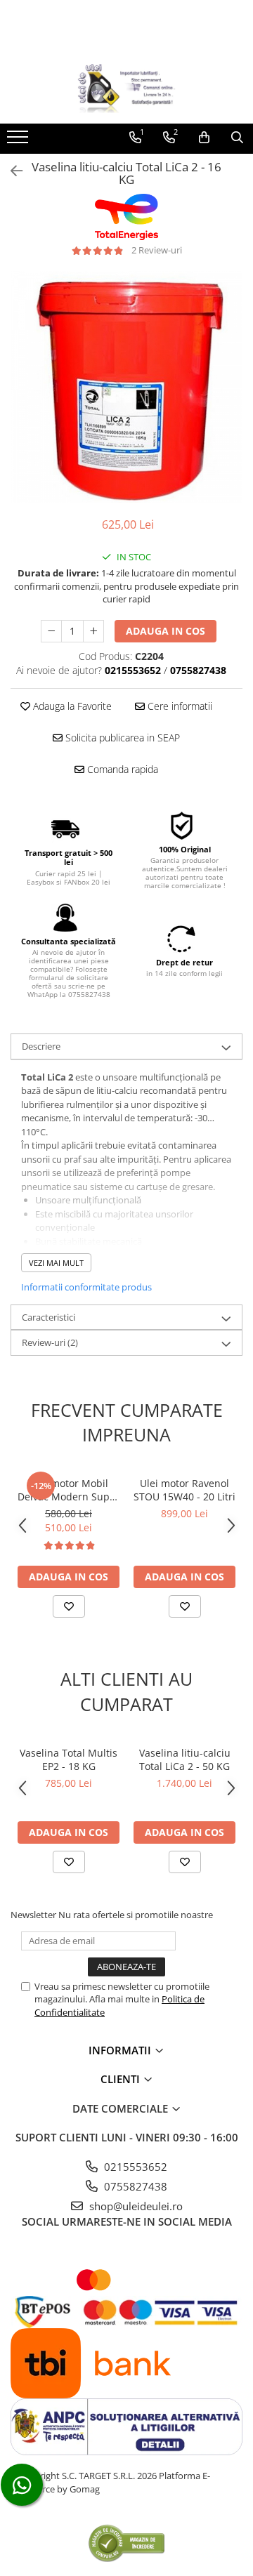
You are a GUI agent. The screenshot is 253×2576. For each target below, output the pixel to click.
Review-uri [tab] (50, 1342)
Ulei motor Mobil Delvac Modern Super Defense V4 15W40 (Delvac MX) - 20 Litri (69, 1490)
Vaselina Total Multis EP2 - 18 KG (69, 1759)
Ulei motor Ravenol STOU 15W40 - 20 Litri (184, 1490)
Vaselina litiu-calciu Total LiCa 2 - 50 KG (185, 1759)
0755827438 (134, 2186)
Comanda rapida (121, 769)
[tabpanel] (126, 387)
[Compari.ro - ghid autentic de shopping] (126, 2543)
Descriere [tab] (41, 1046)
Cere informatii (179, 706)
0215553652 (134, 2167)
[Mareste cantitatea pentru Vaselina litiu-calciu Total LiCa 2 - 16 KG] (93, 631)
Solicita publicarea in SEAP (121, 738)
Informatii (121, 2050)
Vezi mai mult (56, 1263)
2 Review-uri (157, 250)
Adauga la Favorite (71, 706)
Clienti (122, 2079)
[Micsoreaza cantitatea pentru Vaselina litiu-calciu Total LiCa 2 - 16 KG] (51, 631)
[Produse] (19, 141)
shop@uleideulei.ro (135, 2206)
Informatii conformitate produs (86, 1287)
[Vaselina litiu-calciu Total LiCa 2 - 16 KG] (126, 387)
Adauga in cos (166, 631)
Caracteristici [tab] (48, 1317)
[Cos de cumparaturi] (204, 138)
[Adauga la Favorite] (69, 1606)
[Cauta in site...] (237, 138)
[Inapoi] (11, 171)
